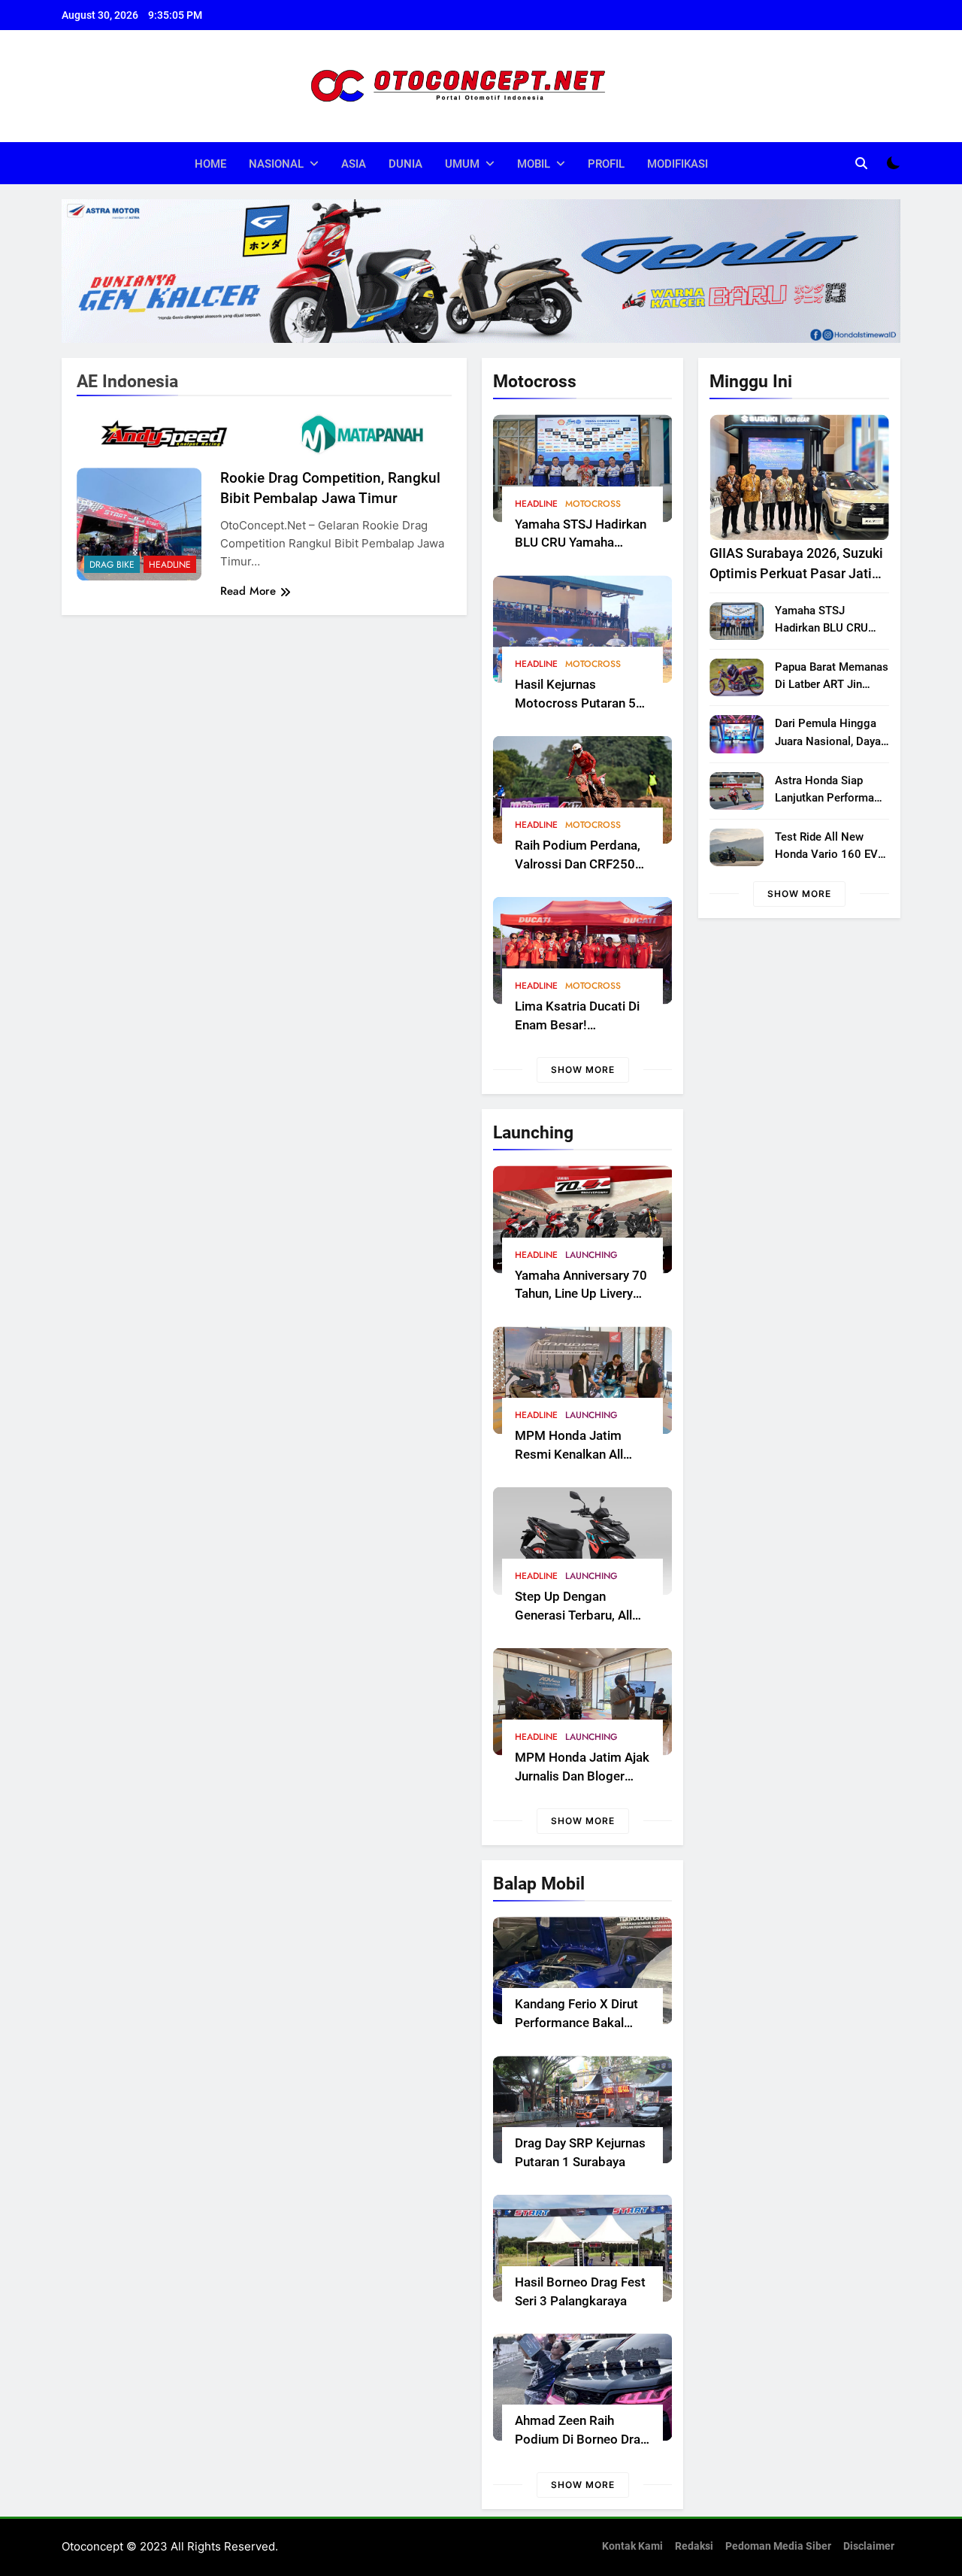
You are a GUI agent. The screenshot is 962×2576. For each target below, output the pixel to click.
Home (210, 164)
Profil (606, 164)
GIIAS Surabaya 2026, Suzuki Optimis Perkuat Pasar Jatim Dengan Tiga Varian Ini (797, 573)
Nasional (276, 164)
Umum (462, 164)
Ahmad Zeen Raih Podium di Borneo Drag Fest (581, 2440)
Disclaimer (869, 2546)
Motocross (593, 504)
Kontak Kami (632, 2546)
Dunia (405, 164)
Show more (583, 1070)
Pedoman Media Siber (778, 2546)
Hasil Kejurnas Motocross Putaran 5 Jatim (575, 703)
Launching (591, 1255)
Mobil (534, 164)
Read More (248, 591)
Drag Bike (112, 565)
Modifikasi (678, 164)
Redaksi (694, 2546)
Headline (536, 504)
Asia (354, 164)
